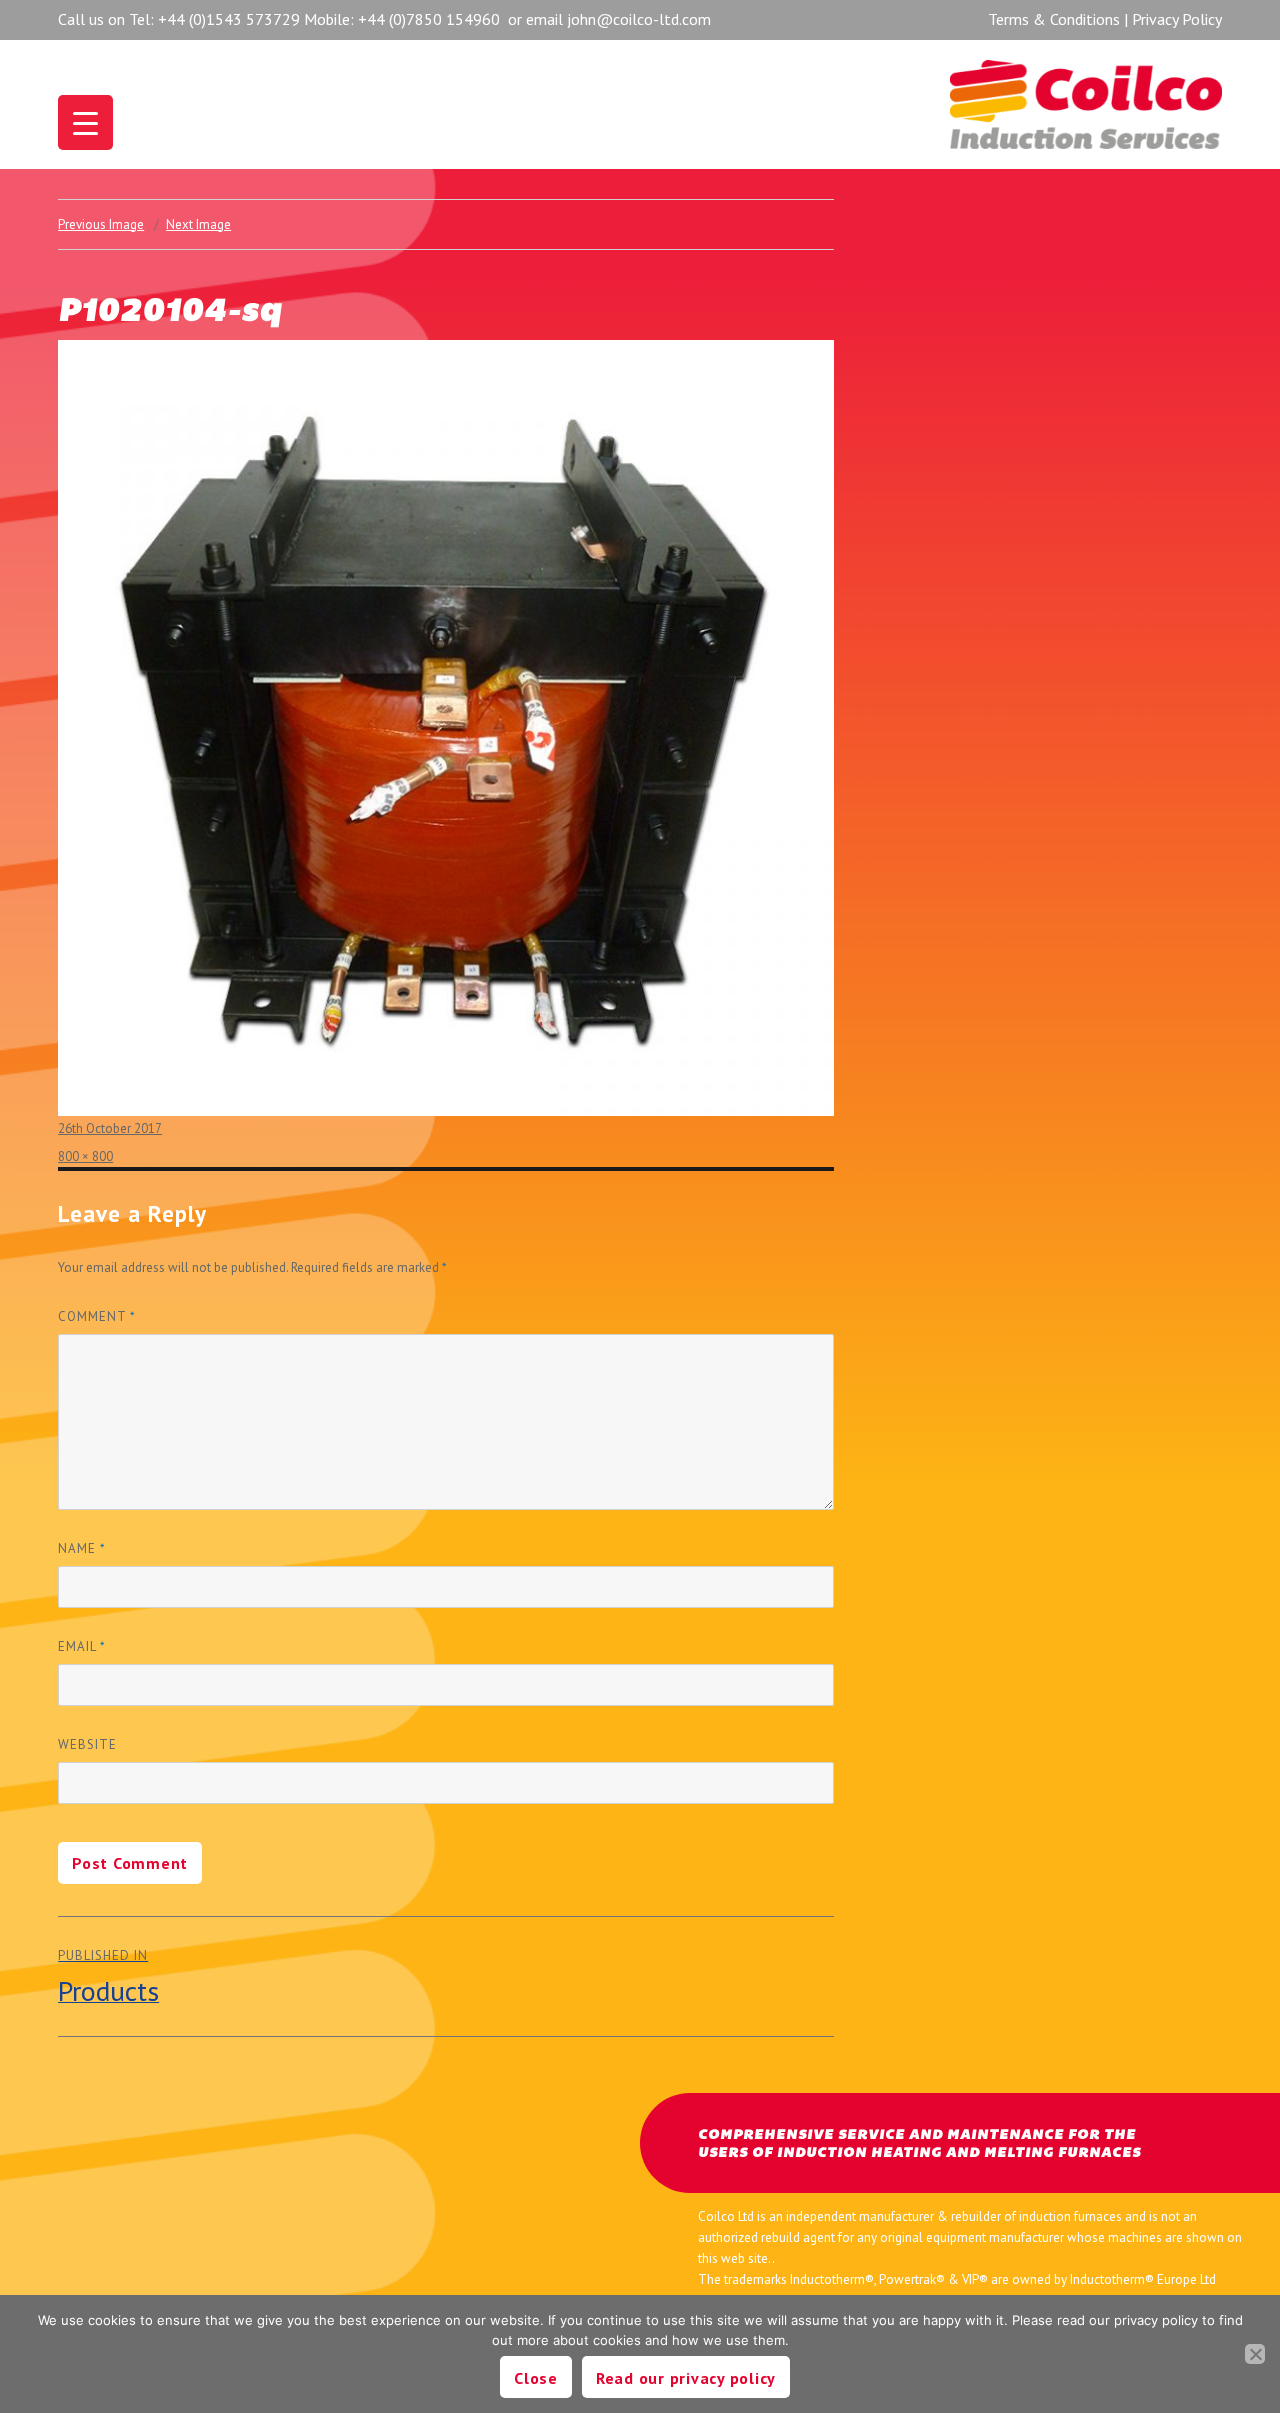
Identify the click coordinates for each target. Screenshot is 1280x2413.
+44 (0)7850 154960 (429, 19)
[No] (1255, 2354)
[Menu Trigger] (85, 122)
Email (82, 1646)
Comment (97, 1316)
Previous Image (101, 224)
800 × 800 (85, 1156)
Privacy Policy (1177, 19)
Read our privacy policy (686, 2378)
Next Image (198, 224)
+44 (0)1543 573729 (229, 19)
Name (82, 1548)
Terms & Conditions (1054, 19)
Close (536, 2378)
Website (87, 1744)
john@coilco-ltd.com (639, 19)
